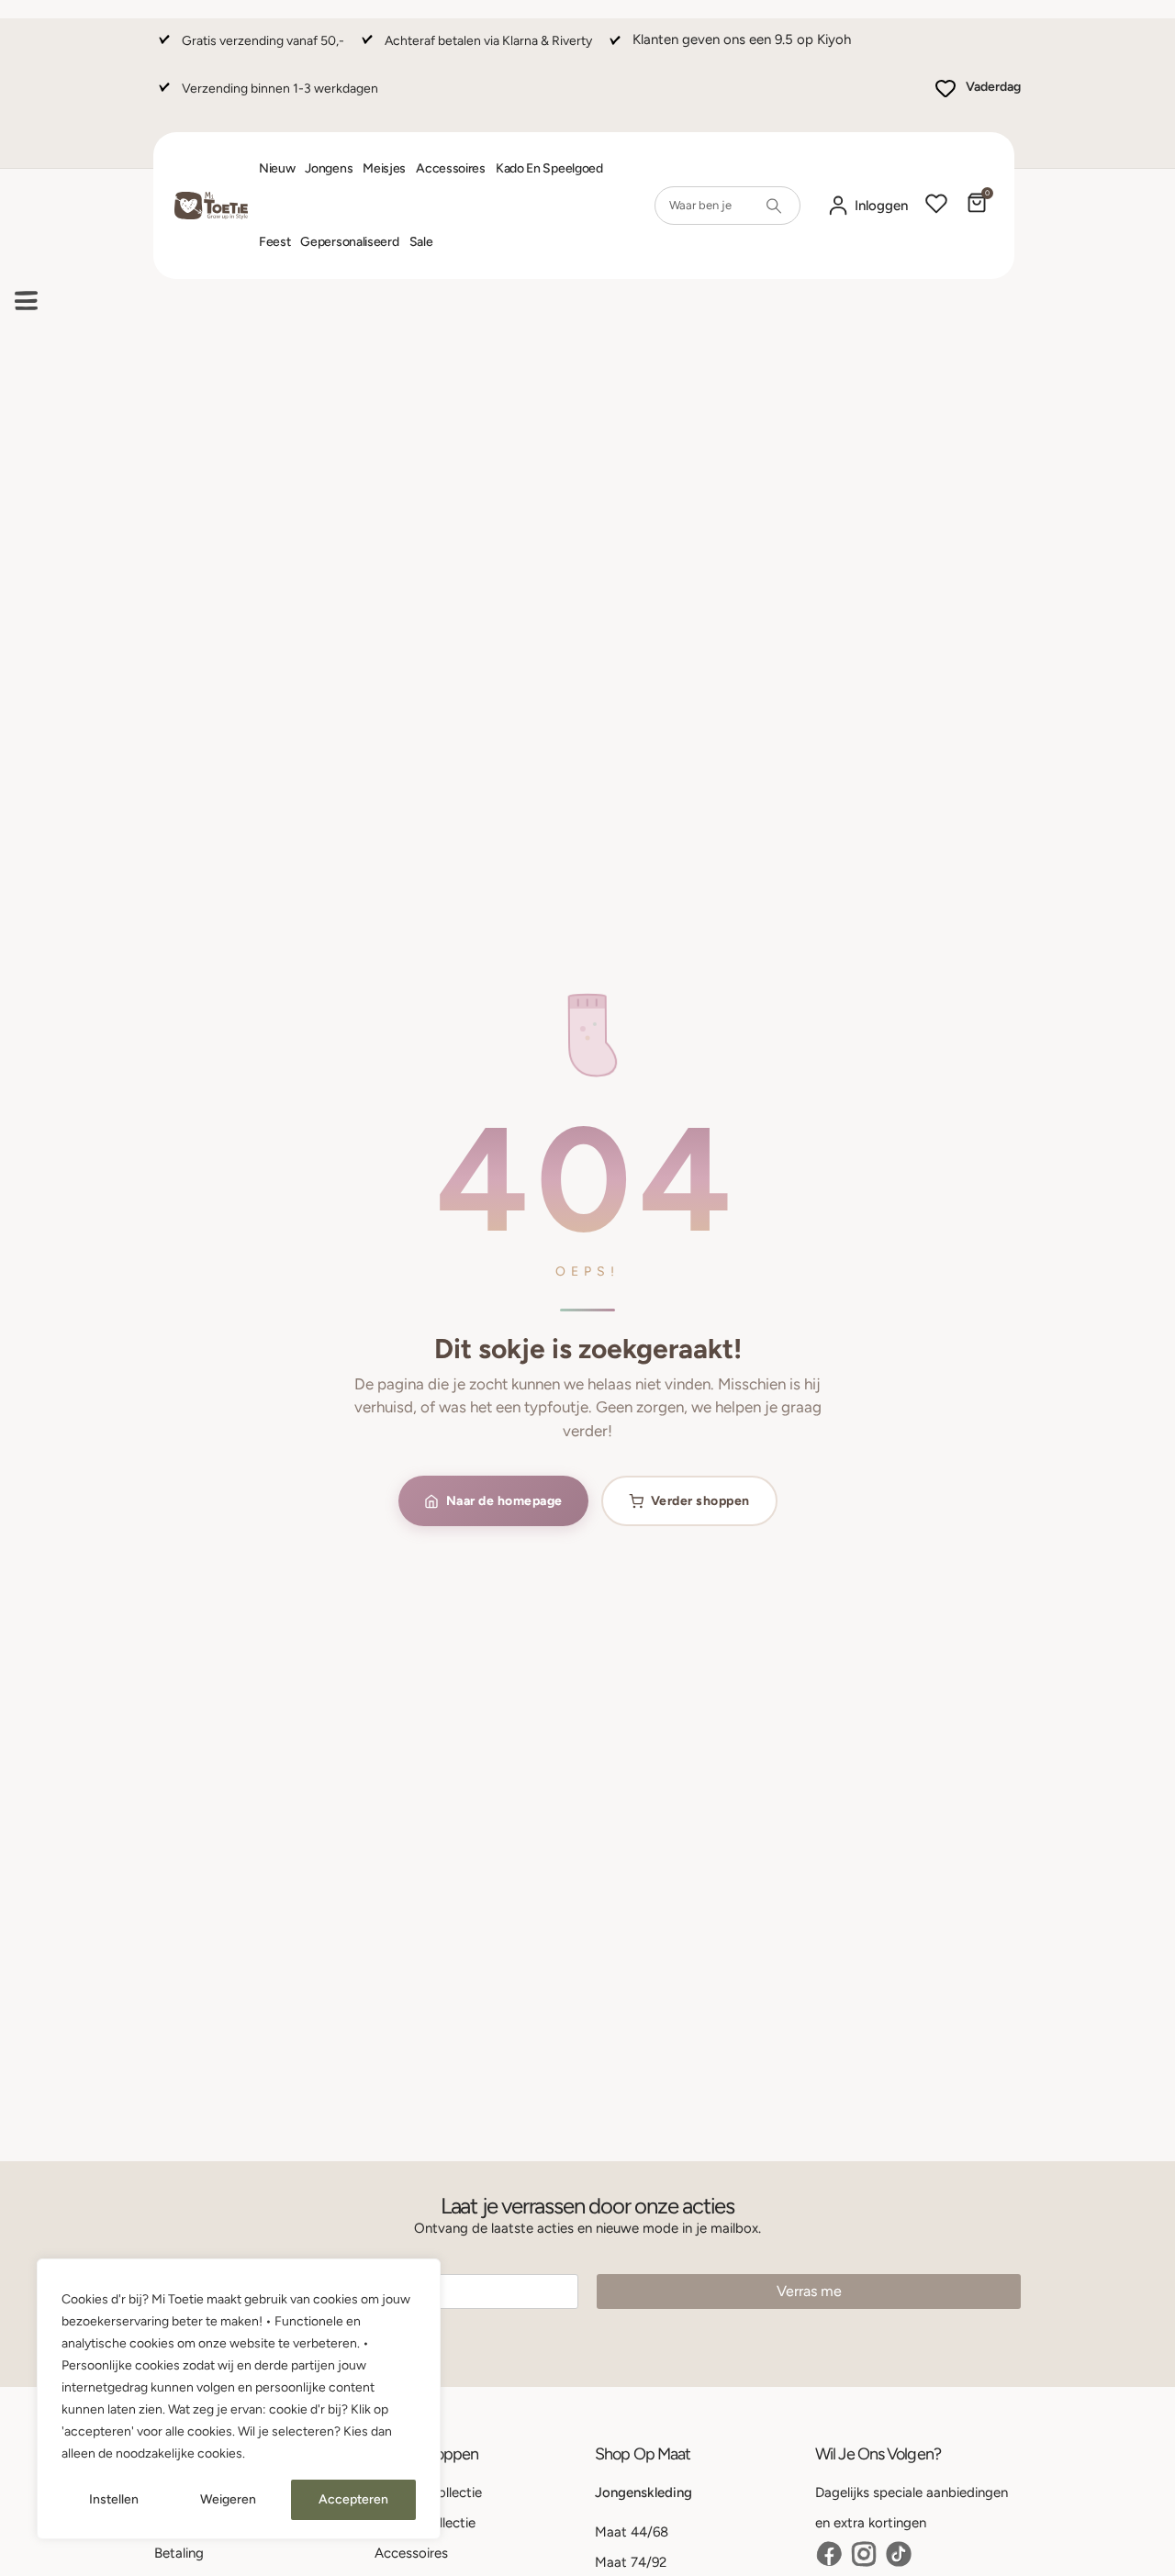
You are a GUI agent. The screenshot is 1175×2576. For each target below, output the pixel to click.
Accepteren (353, 2499)
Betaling (179, 2553)
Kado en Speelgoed (549, 168)
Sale (421, 242)
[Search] (774, 206)
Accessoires (451, 168)
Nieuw (277, 168)
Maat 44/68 (632, 2532)
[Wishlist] (936, 206)
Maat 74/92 (631, 2562)
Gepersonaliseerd (349, 242)
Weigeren (228, 2499)
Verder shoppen (700, 1501)
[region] (239, 2399)
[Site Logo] (211, 206)
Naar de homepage (504, 1501)
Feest (275, 242)
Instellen (114, 2499)
